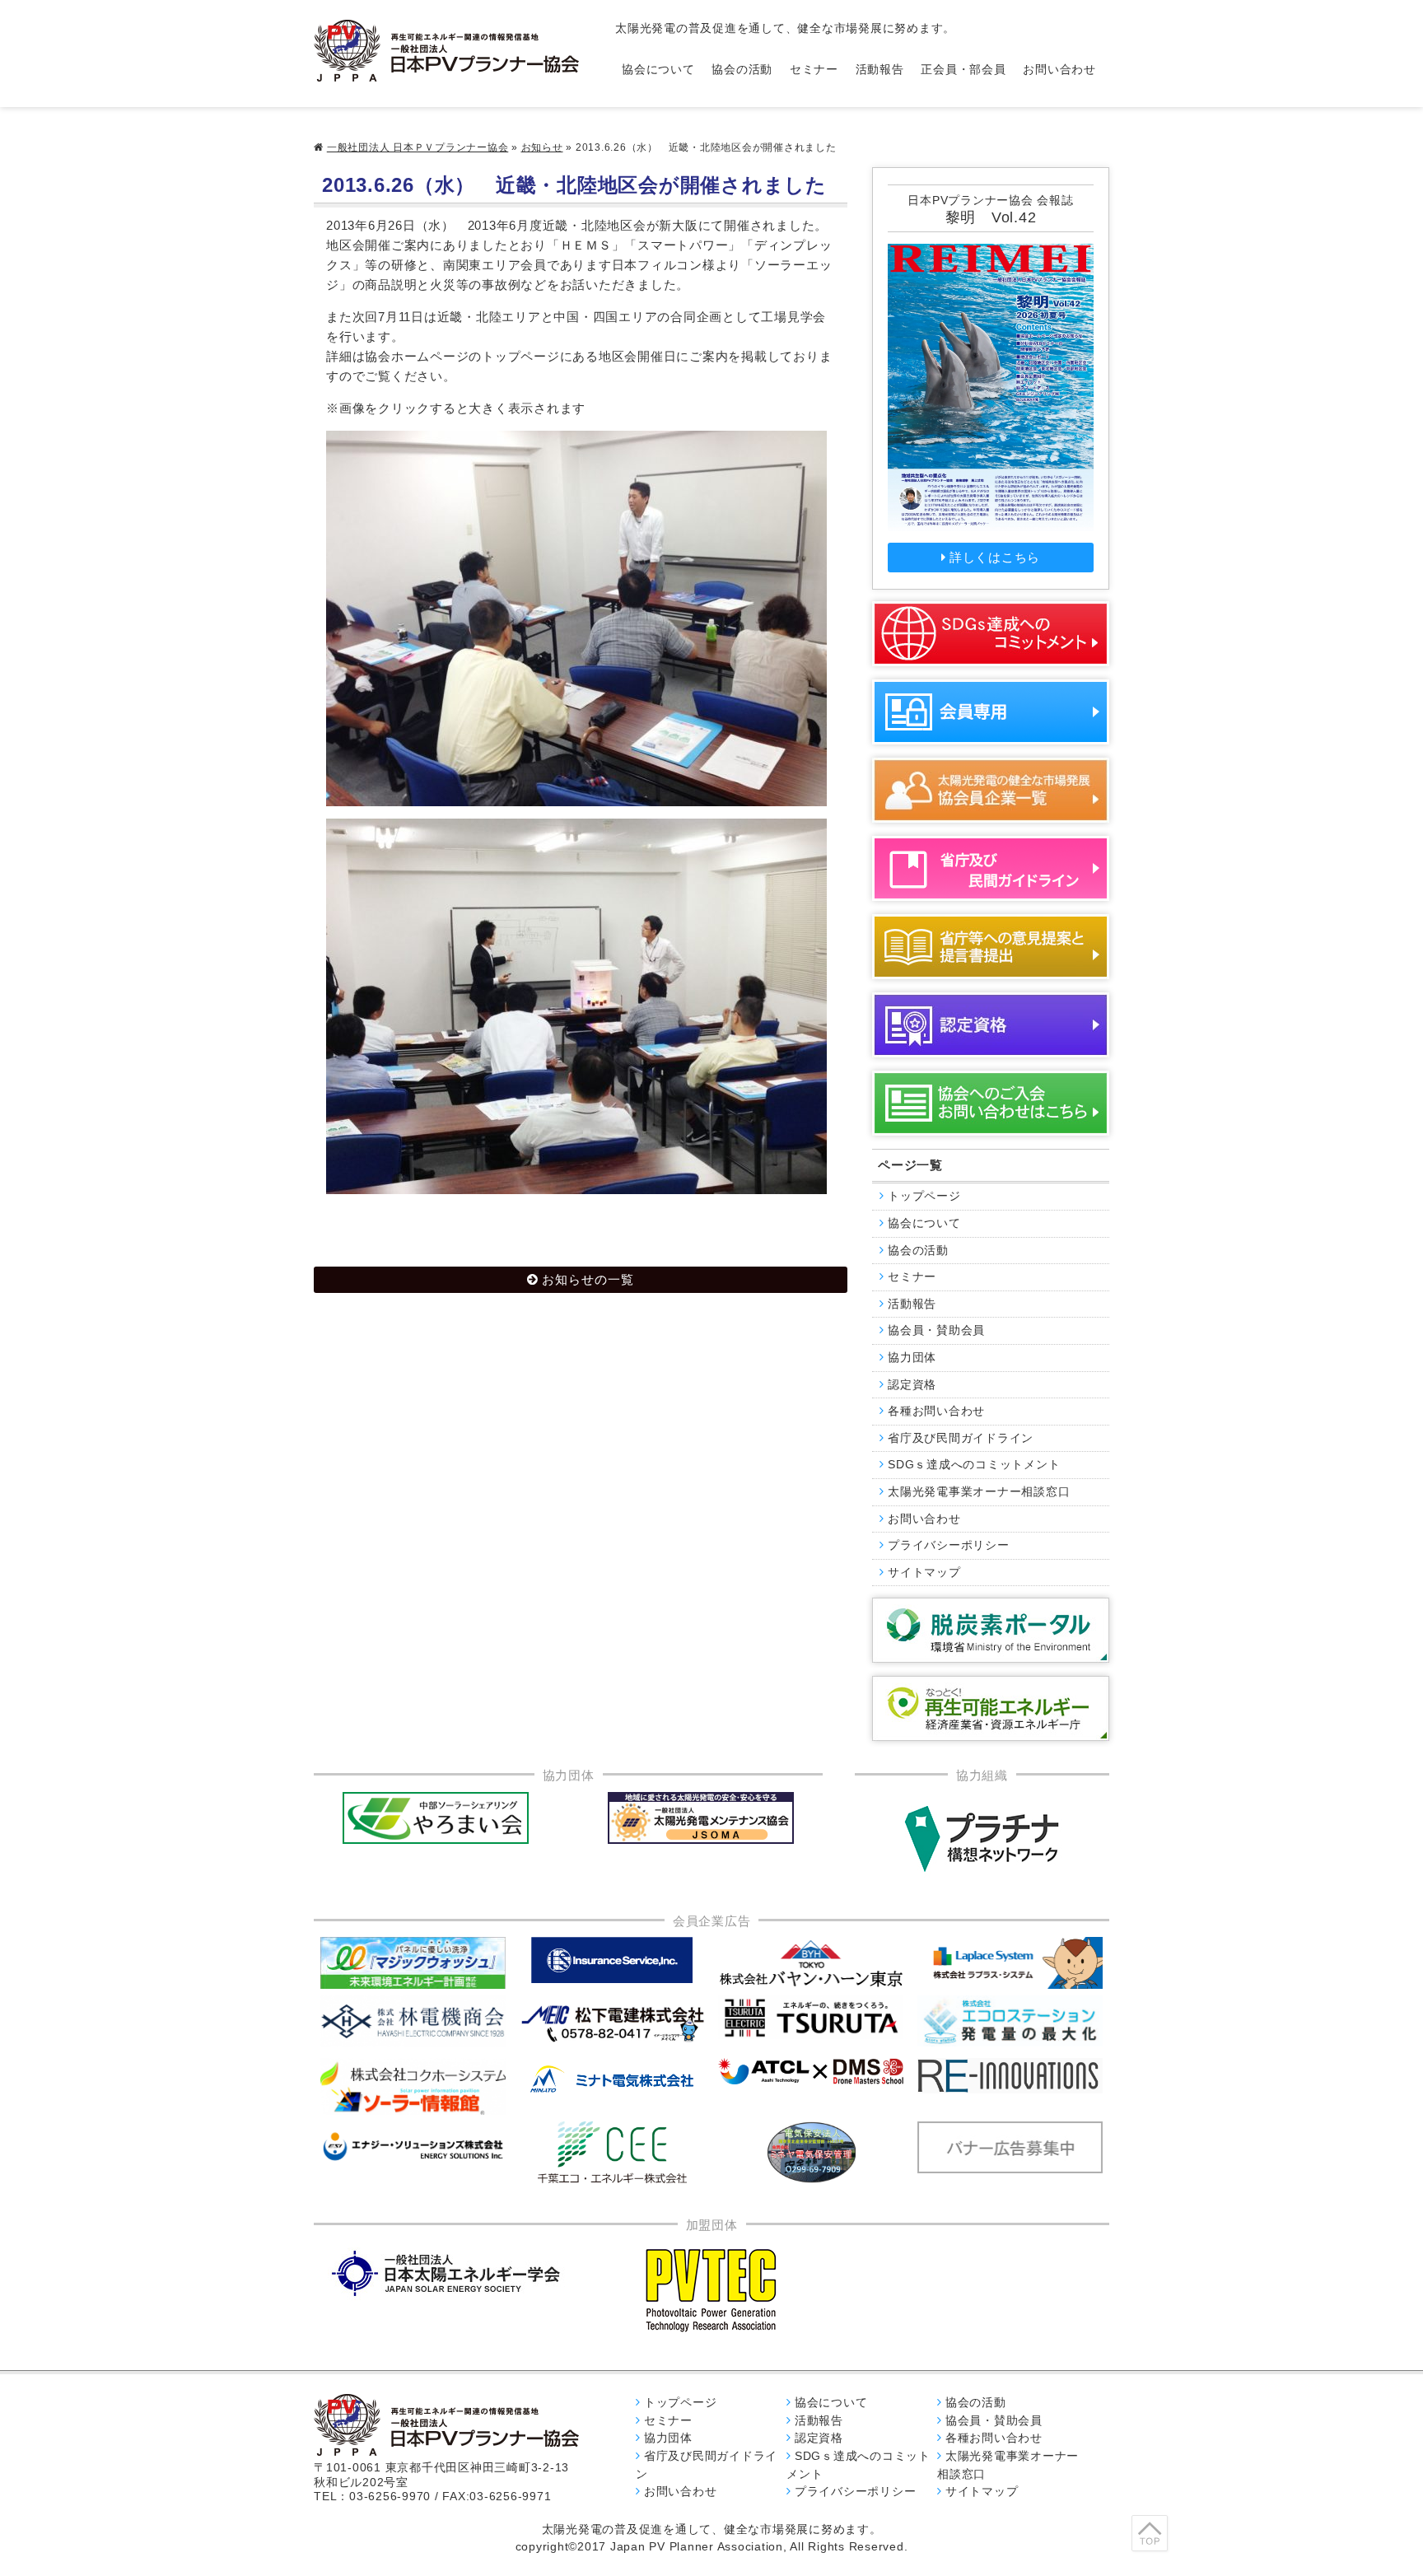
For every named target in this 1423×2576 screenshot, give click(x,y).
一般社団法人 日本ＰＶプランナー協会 (418, 147)
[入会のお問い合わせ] (991, 1103)
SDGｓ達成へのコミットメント (974, 1465)
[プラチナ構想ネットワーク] (982, 1839)
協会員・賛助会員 (936, 1330)
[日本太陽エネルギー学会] (446, 2273)
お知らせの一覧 (588, 1279)
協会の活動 (742, 70)
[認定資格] (991, 1025)
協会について (658, 70)
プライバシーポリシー (949, 1545)
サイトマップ (924, 1573)
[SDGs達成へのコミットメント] (991, 634)
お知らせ (542, 147)
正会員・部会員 (963, 70)
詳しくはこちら (995, 557)
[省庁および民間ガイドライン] (991, 868)
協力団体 (912, 1358)
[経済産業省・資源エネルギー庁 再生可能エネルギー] (991, 1708)
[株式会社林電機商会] (413, 2021)
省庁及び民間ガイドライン (961, 1438)
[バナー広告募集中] (613, 2023)
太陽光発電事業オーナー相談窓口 (979, 1492)
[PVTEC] (711, 2289)
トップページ (924, 1196)
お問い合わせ (1059, 70)
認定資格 (912, 1385)
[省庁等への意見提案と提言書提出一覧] (991, 947)
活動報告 (880, 70)
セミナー (814, 70)
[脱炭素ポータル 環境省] (991, 1630)
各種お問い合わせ (936, 1411)
